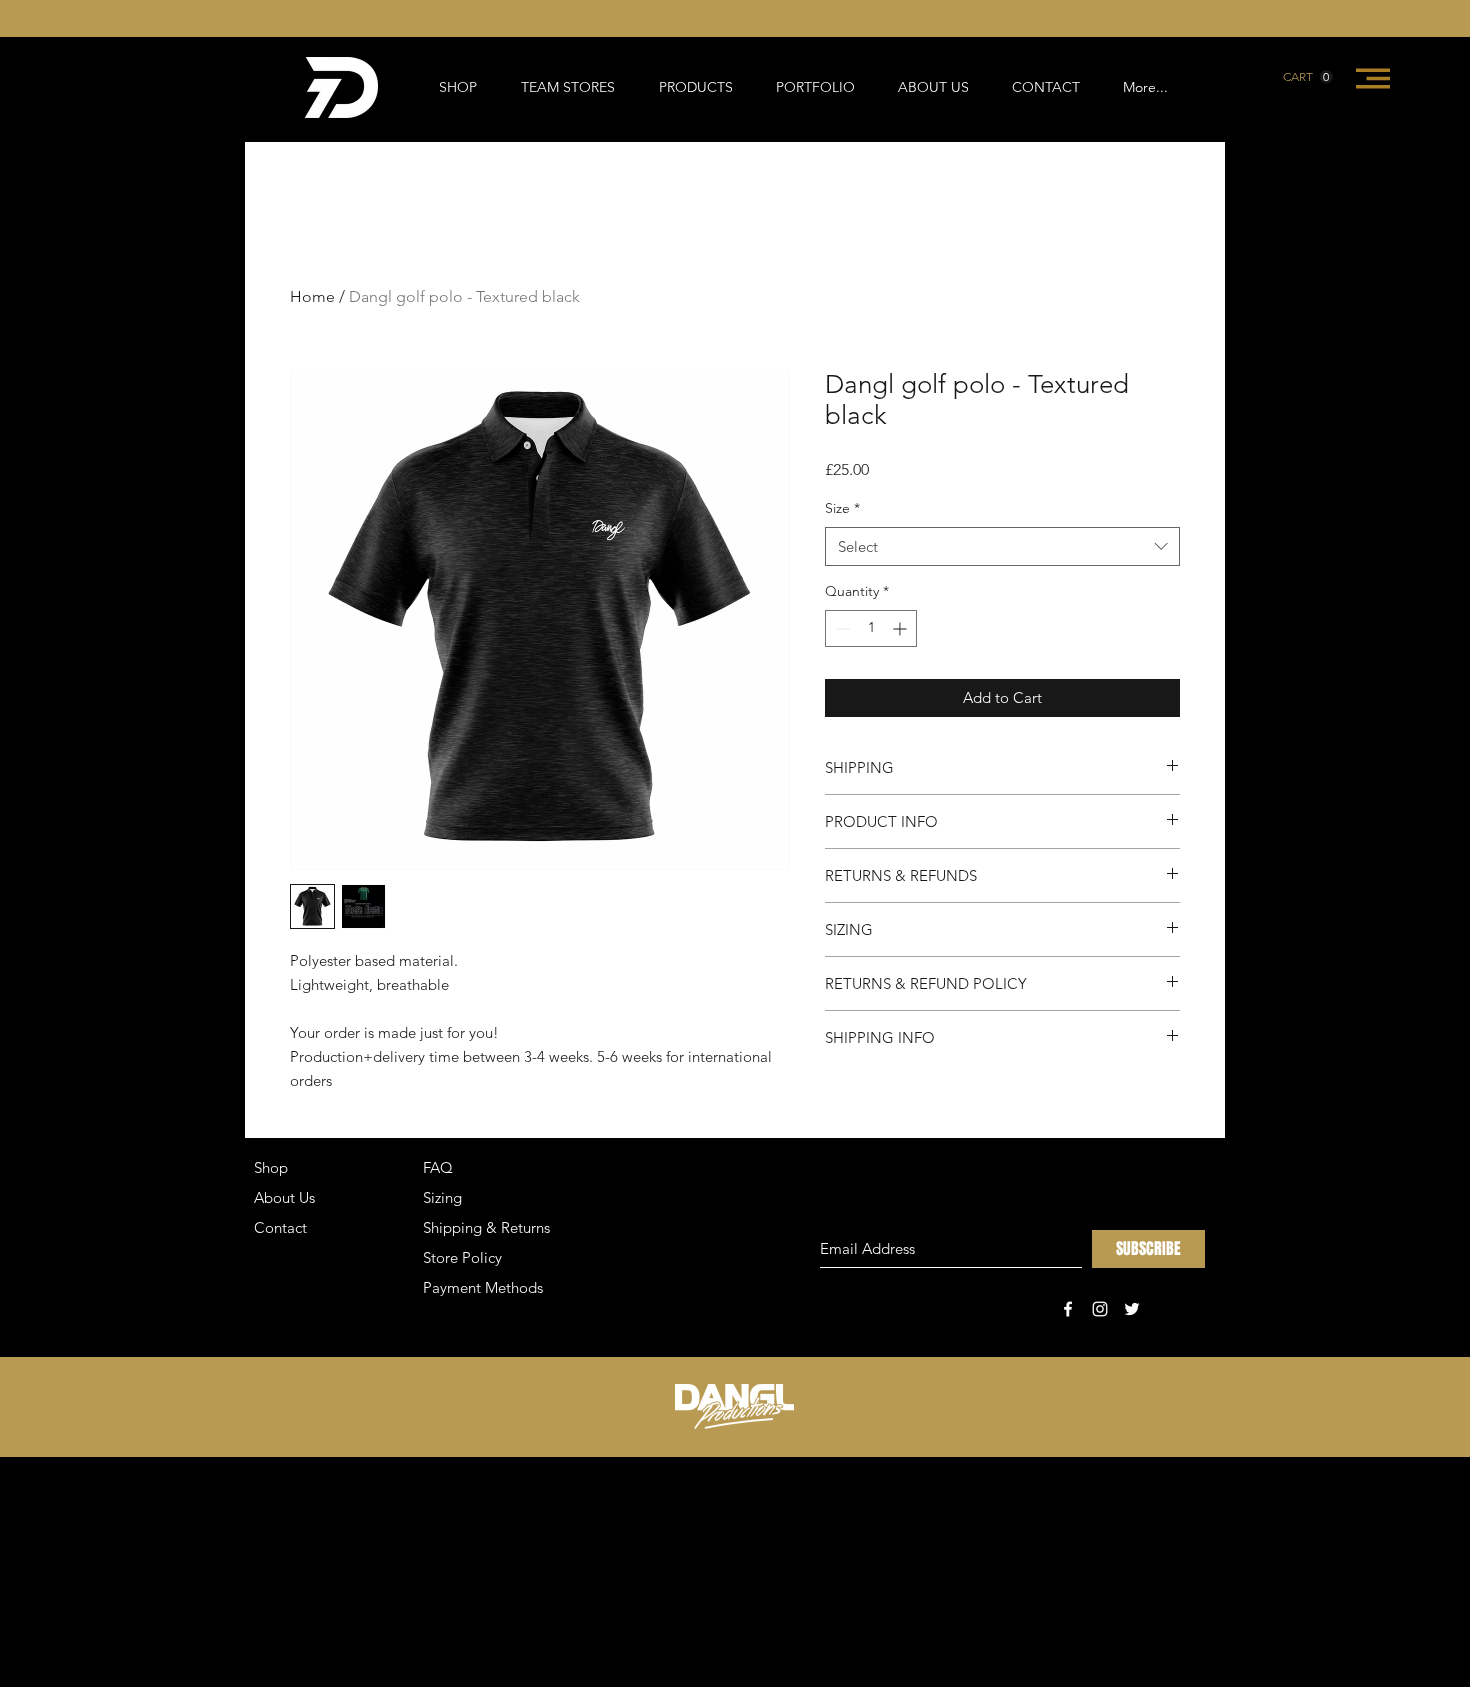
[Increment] (901, 628)
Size (842, 508)
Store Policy (462, 1257)
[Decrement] (840, 628)
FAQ (438, 1167)
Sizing (442, 1197)
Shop (271, 1167)
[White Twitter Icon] (1132, 1309)
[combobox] (1002, 546)
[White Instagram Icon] (1100, 1309)
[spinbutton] (871, 628)
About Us (284, 1197)
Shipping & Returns (486, 1227)
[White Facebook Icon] (1068, 1309)
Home (312, 296)
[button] (1308, 77)
